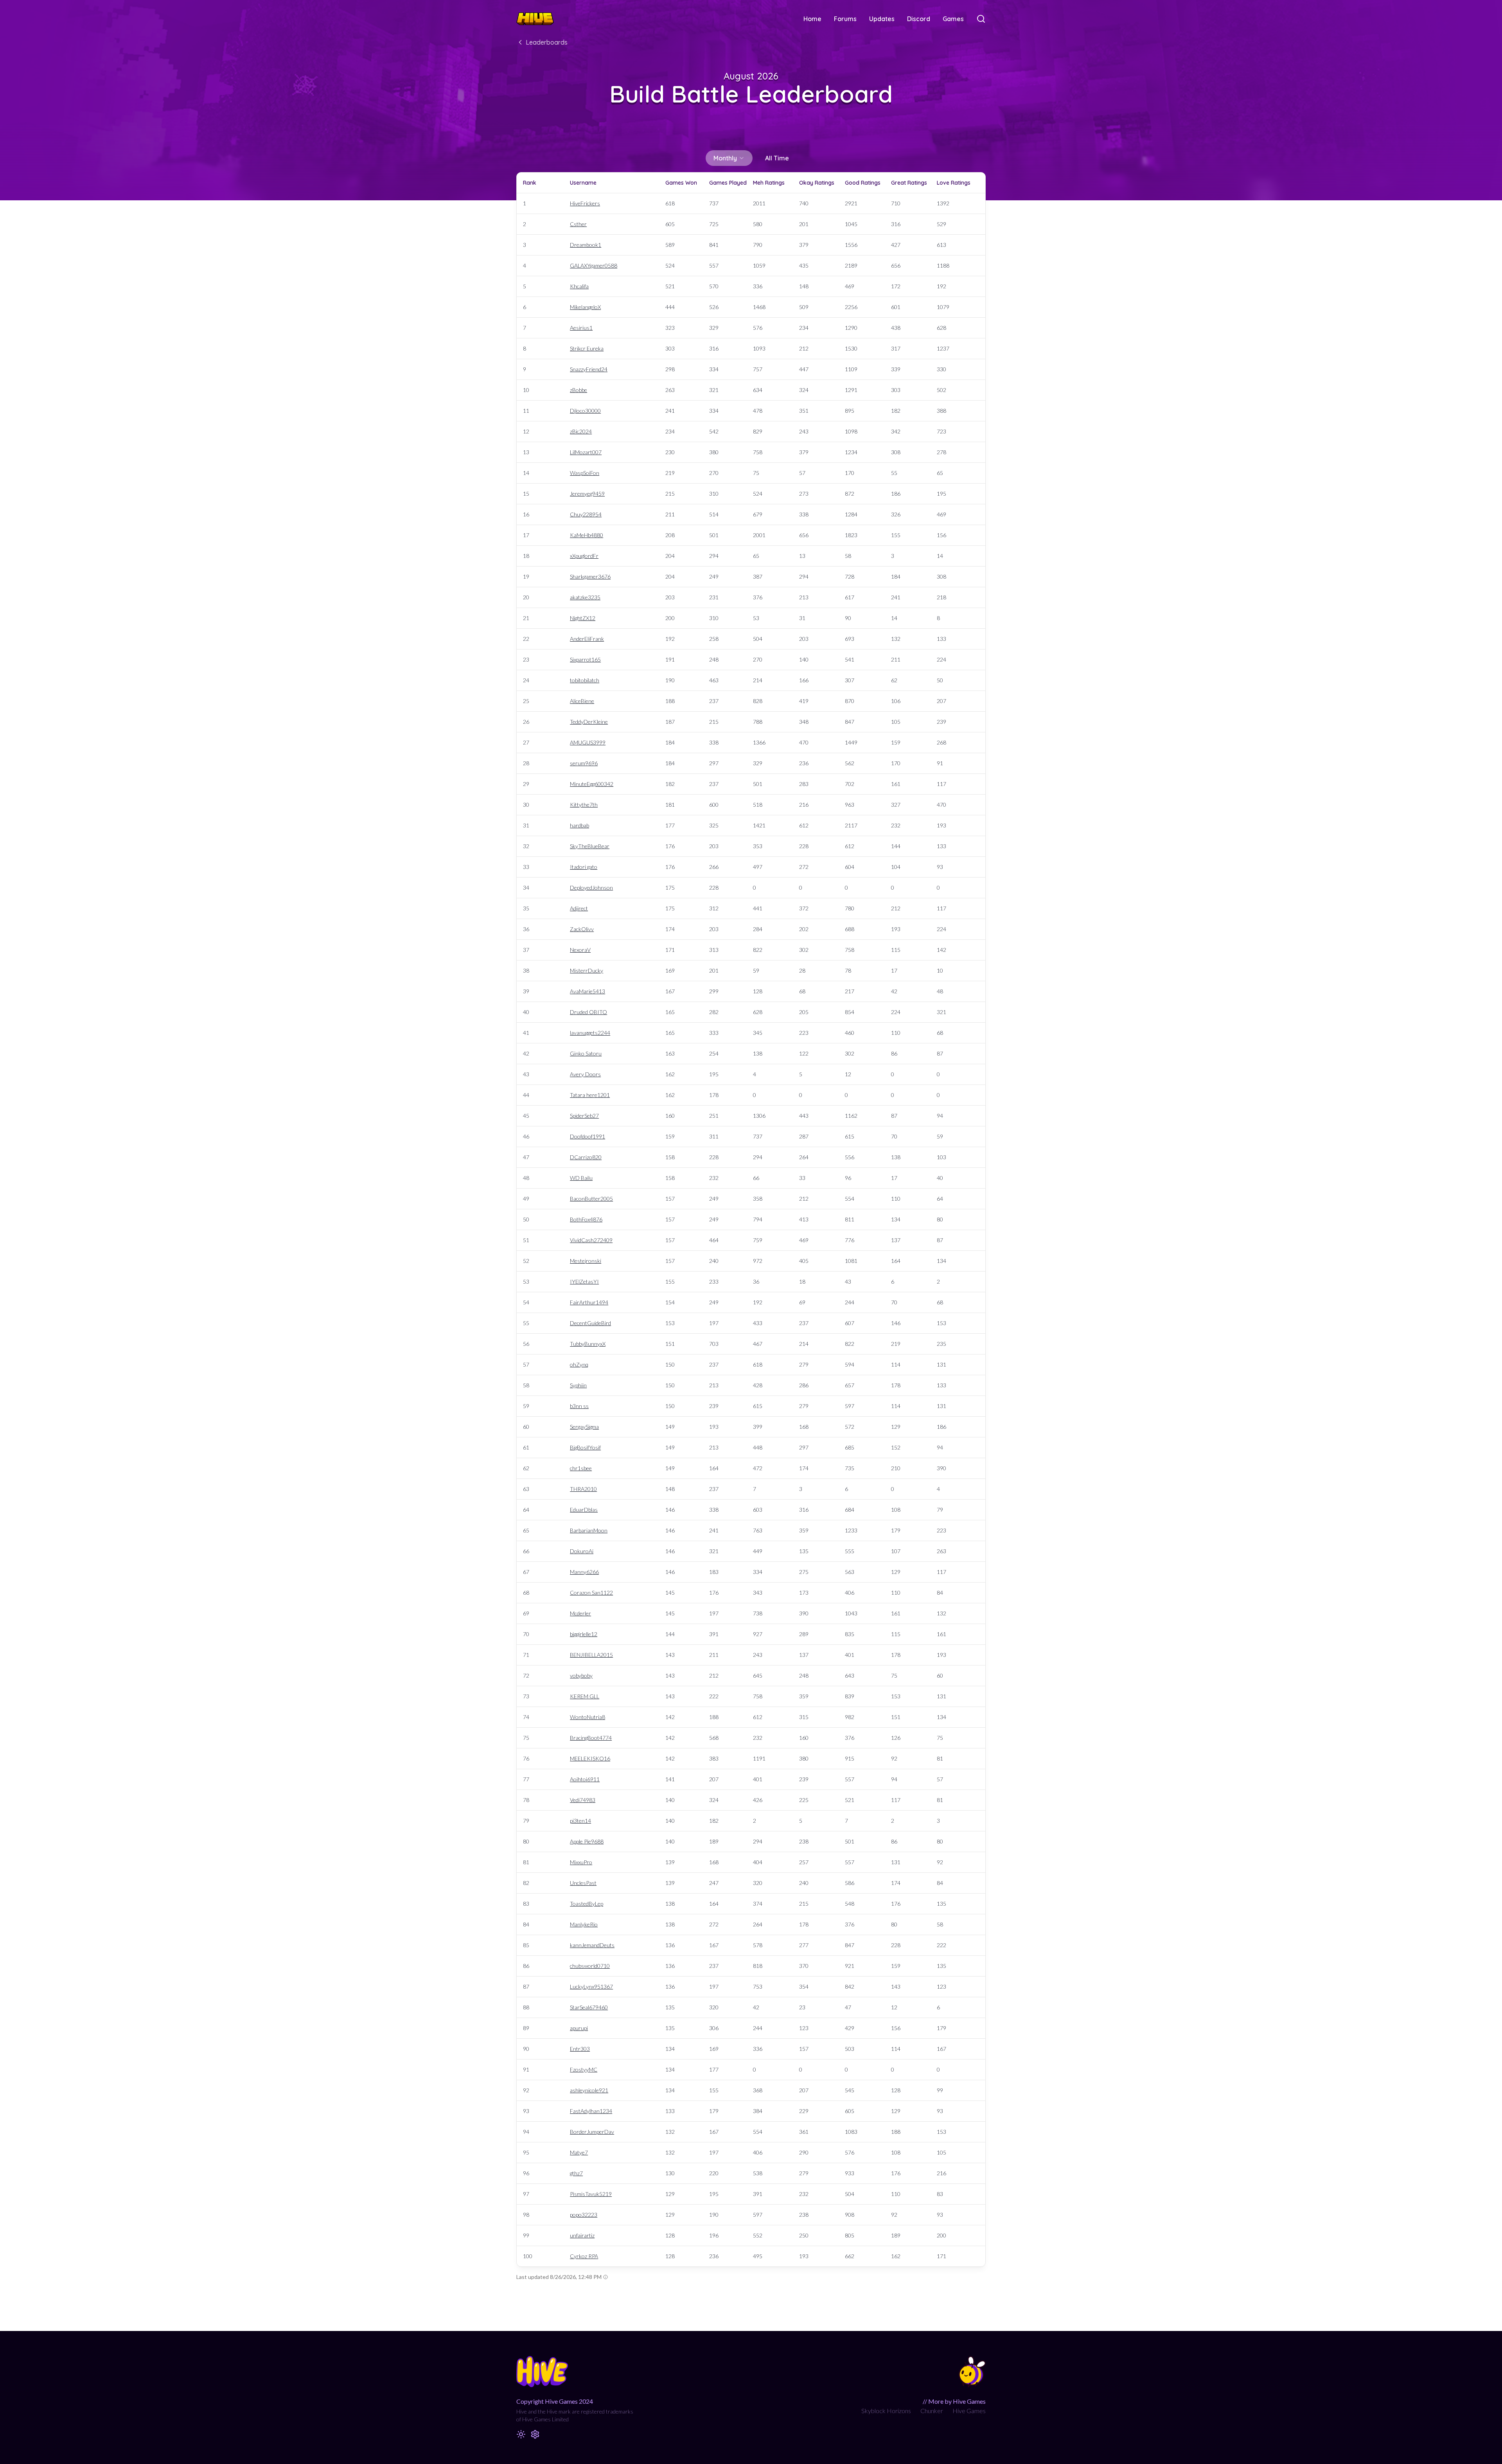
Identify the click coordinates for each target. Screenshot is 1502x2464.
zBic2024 (581, 431)
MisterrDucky (587, 970)
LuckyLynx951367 (591, 1986)
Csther (578, 224)
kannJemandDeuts (592, 1945)
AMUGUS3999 (588, 742)
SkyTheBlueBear (590, 846)
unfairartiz (582, 2235)
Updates (882, 19)
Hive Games (969, 2411)
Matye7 (579, 2152)
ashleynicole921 (589, 2090)
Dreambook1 (586, 245)
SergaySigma (584, 1427)
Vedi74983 (583, 1800)
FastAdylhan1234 (591, 2111)
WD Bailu (581, 1178)
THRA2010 (583, 1489)
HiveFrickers (585, 203)
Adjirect (579, 908)
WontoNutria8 (588, 1717)
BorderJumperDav (592, 2132)
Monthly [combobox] (725, 158)
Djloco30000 (585, 411)
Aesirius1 (581, 328)
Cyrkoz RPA (584, 2256)
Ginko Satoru (586, 1053)
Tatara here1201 (590, 1095)
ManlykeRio (584, 1924)
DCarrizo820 (586, 1157)
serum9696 (584, 763)
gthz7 (576, 2173)
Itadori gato (584, 867)
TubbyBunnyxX (588, 1344)
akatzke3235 (585, 597)
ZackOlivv (582, 929)
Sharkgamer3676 (590, 576)
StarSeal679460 (589, 2007)
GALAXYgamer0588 (594, 265)
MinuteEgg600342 (592, 784)
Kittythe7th (584, 805)
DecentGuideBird (590, 1323)
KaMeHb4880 (587, 535)
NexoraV (580, 950)
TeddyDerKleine (589, 722)
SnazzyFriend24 (589, 369)
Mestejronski (586, 1261)
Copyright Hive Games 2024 (555, 2401)
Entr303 (580, 2049)
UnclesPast (583, 1883)
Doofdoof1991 (588, 1136)
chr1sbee (581, 1468)
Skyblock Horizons (886, 2411)
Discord (919, 19)
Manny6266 (584, 1572)
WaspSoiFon (585, 473)
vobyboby (581, 1675)
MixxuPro (581, 1862)
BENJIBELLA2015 (591, 1655)
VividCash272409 (591, 1240)
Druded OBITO (588, 1012)
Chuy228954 (586, 514)
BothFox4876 (586, 1219)
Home (812, 19)
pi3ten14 (580, 1821)
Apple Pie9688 (587, 1841)
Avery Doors (585, 1074)
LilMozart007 (586, 452)
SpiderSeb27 (584, 1116)
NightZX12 (583, 618)
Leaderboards (547, 42)
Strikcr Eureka (587, 348)
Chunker (932, 2411)
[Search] (981, 19)
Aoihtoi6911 (585, 1779)
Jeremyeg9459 (587, 494)
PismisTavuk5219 (591, 2194)
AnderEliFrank (587, 639)
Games (953, 19)
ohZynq (579, 1364)
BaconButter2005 (591, 1199)
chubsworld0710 (590, 1966)
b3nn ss (579, 1406)
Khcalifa (579, 286)
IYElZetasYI (584, 1281)
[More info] (605, 2277)
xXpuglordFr (584, 556)
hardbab (579, 825)
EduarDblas (584, 1510)
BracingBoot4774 (591, 1738)
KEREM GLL (585, 1696)
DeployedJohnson (591, 888)
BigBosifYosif (585, 1447)
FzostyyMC (584, 2069)
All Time (777, 158)
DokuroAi (582, 1551)
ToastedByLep (587, 1904)
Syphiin (578, 1385)
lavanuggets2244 (590, 1033)
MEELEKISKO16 (590, 1758)
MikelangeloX (585, 307)
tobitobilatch (585, 680)
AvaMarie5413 (588, 991)
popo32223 (584, 2215)
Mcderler (580, 1613)
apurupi (579, 2028)
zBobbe (579, 390)
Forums (845, 19)
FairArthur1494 (589, 1302)
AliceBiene (582, 701)
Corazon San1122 (591, 1593)
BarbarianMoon (589, 1530)
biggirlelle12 (584, 1634)
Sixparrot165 (585, 659)
